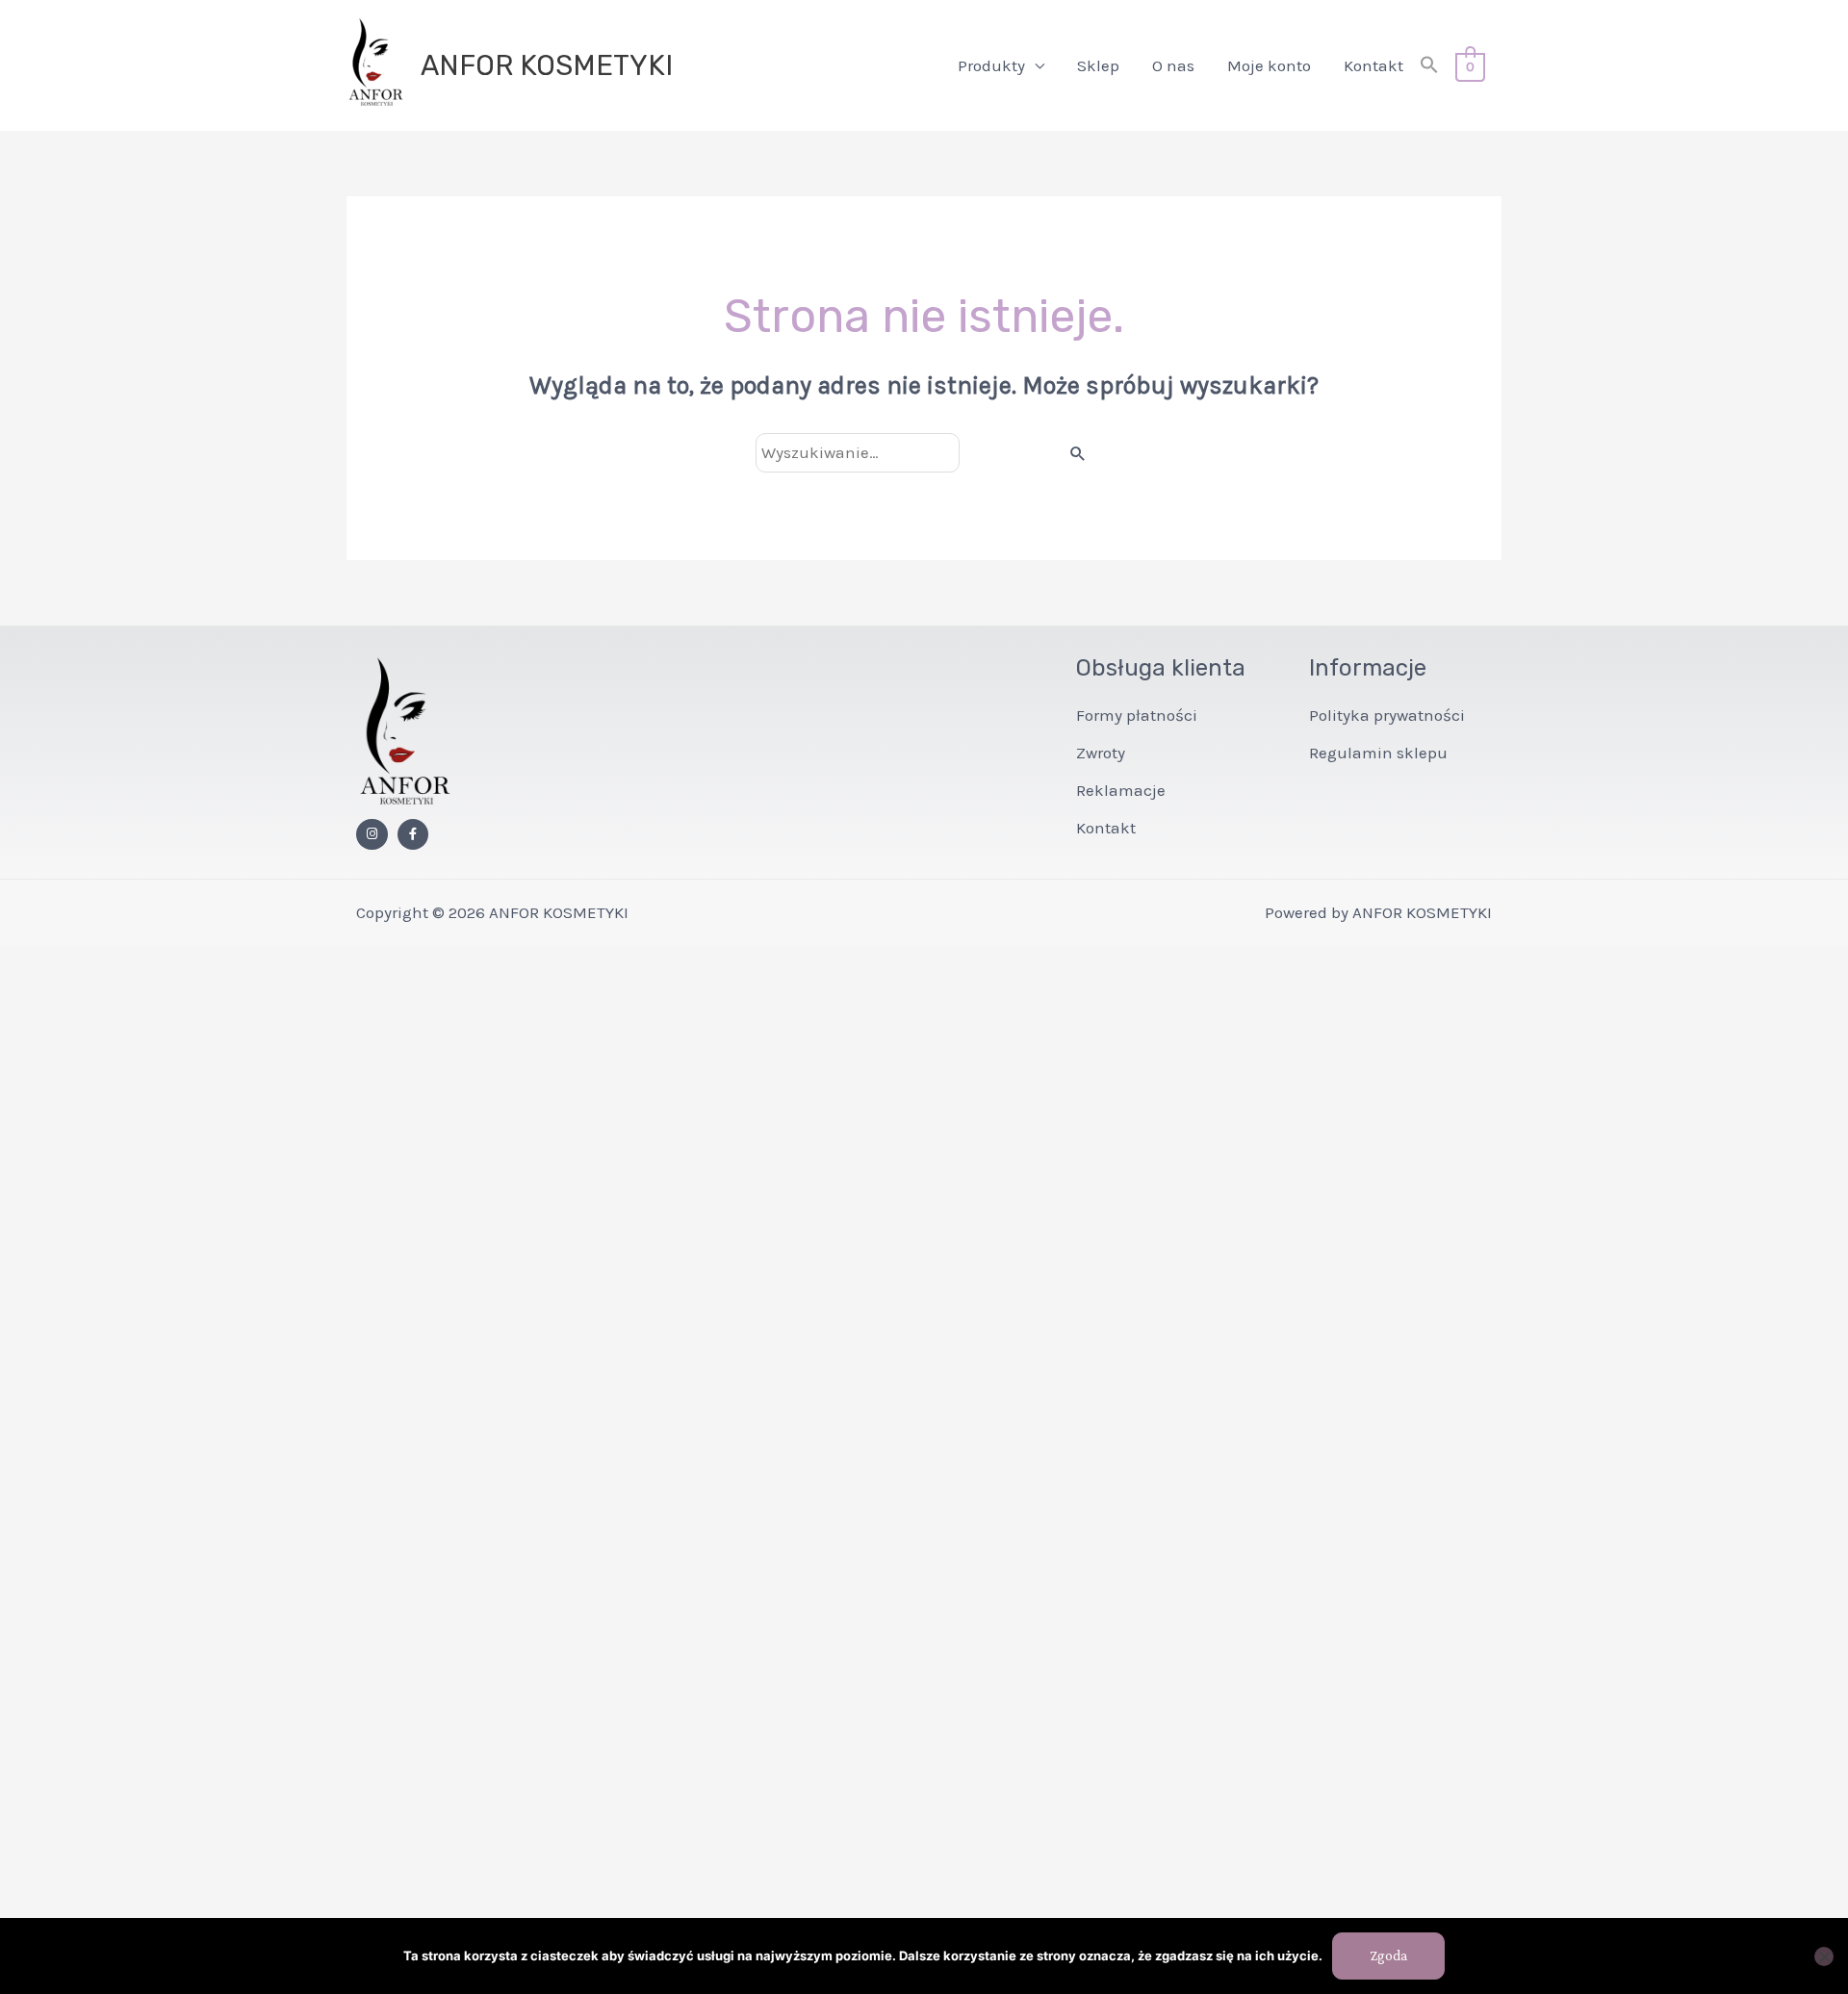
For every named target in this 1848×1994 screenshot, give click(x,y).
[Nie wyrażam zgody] (1824, 1956)
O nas (1173, 65)
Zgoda (1388, 1956)
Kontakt (1373, 65)
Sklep (1098, 65)
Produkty (991, 65)
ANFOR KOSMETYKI (547, 65)
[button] (1429, 66)
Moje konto (1269, 65)
